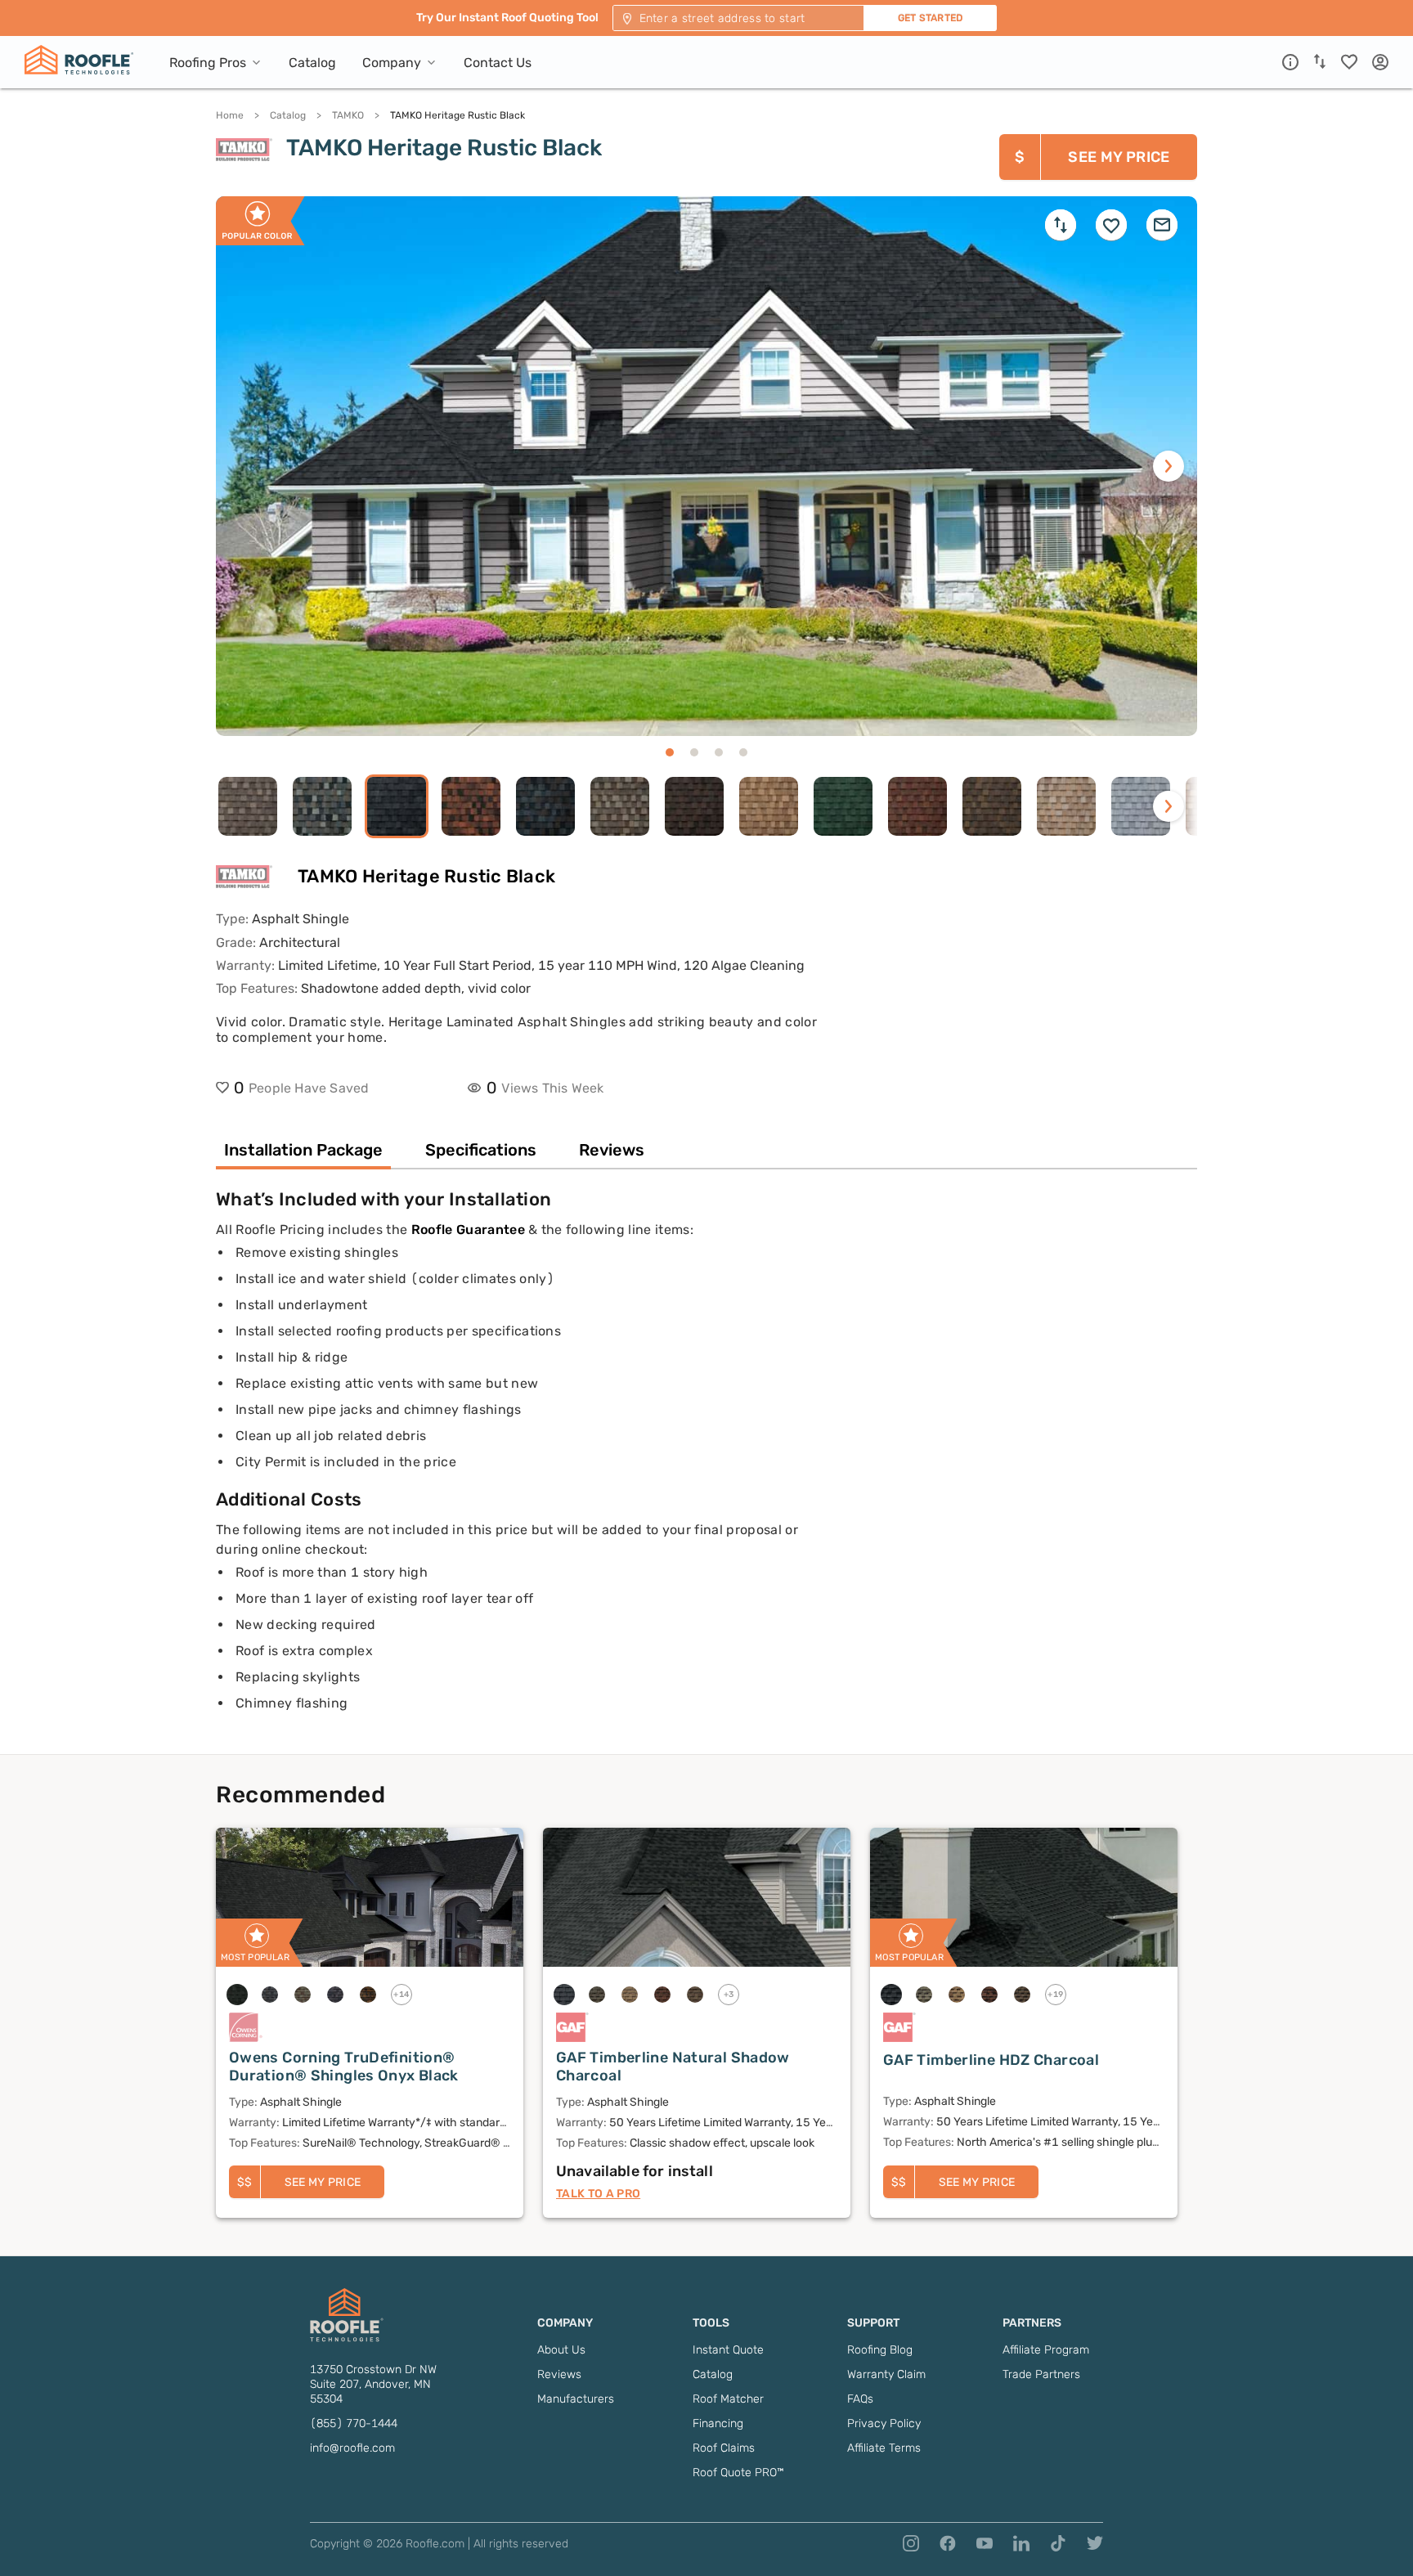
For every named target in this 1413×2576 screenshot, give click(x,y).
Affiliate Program (1046, 2350)
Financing (718, 2423)
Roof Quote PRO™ (738, 2473)
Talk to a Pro (598, 2194)
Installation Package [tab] (303, 1150)
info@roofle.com (352, 2448)
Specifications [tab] (481, 1150)
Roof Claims (724, 2448)
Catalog (288, 115)
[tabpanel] (706, 1471)
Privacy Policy (884, 2423)
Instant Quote (728, 2350)
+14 (401, 1995)
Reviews (559, 2374)
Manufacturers (576, 2399)
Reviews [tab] (612, 1150)
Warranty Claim (886, 2374)
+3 (729, 1995)
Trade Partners (1041, 2374)
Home (230, 115)
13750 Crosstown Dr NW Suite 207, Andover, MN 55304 (373, 2384)
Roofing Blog (880, 2350)
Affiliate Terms (884, 2448)
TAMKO (348, 115)
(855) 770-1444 (354, 2423)
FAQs (860, 2399)
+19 (1056, 1995)
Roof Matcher (728, 2399)
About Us (561, 2350)
